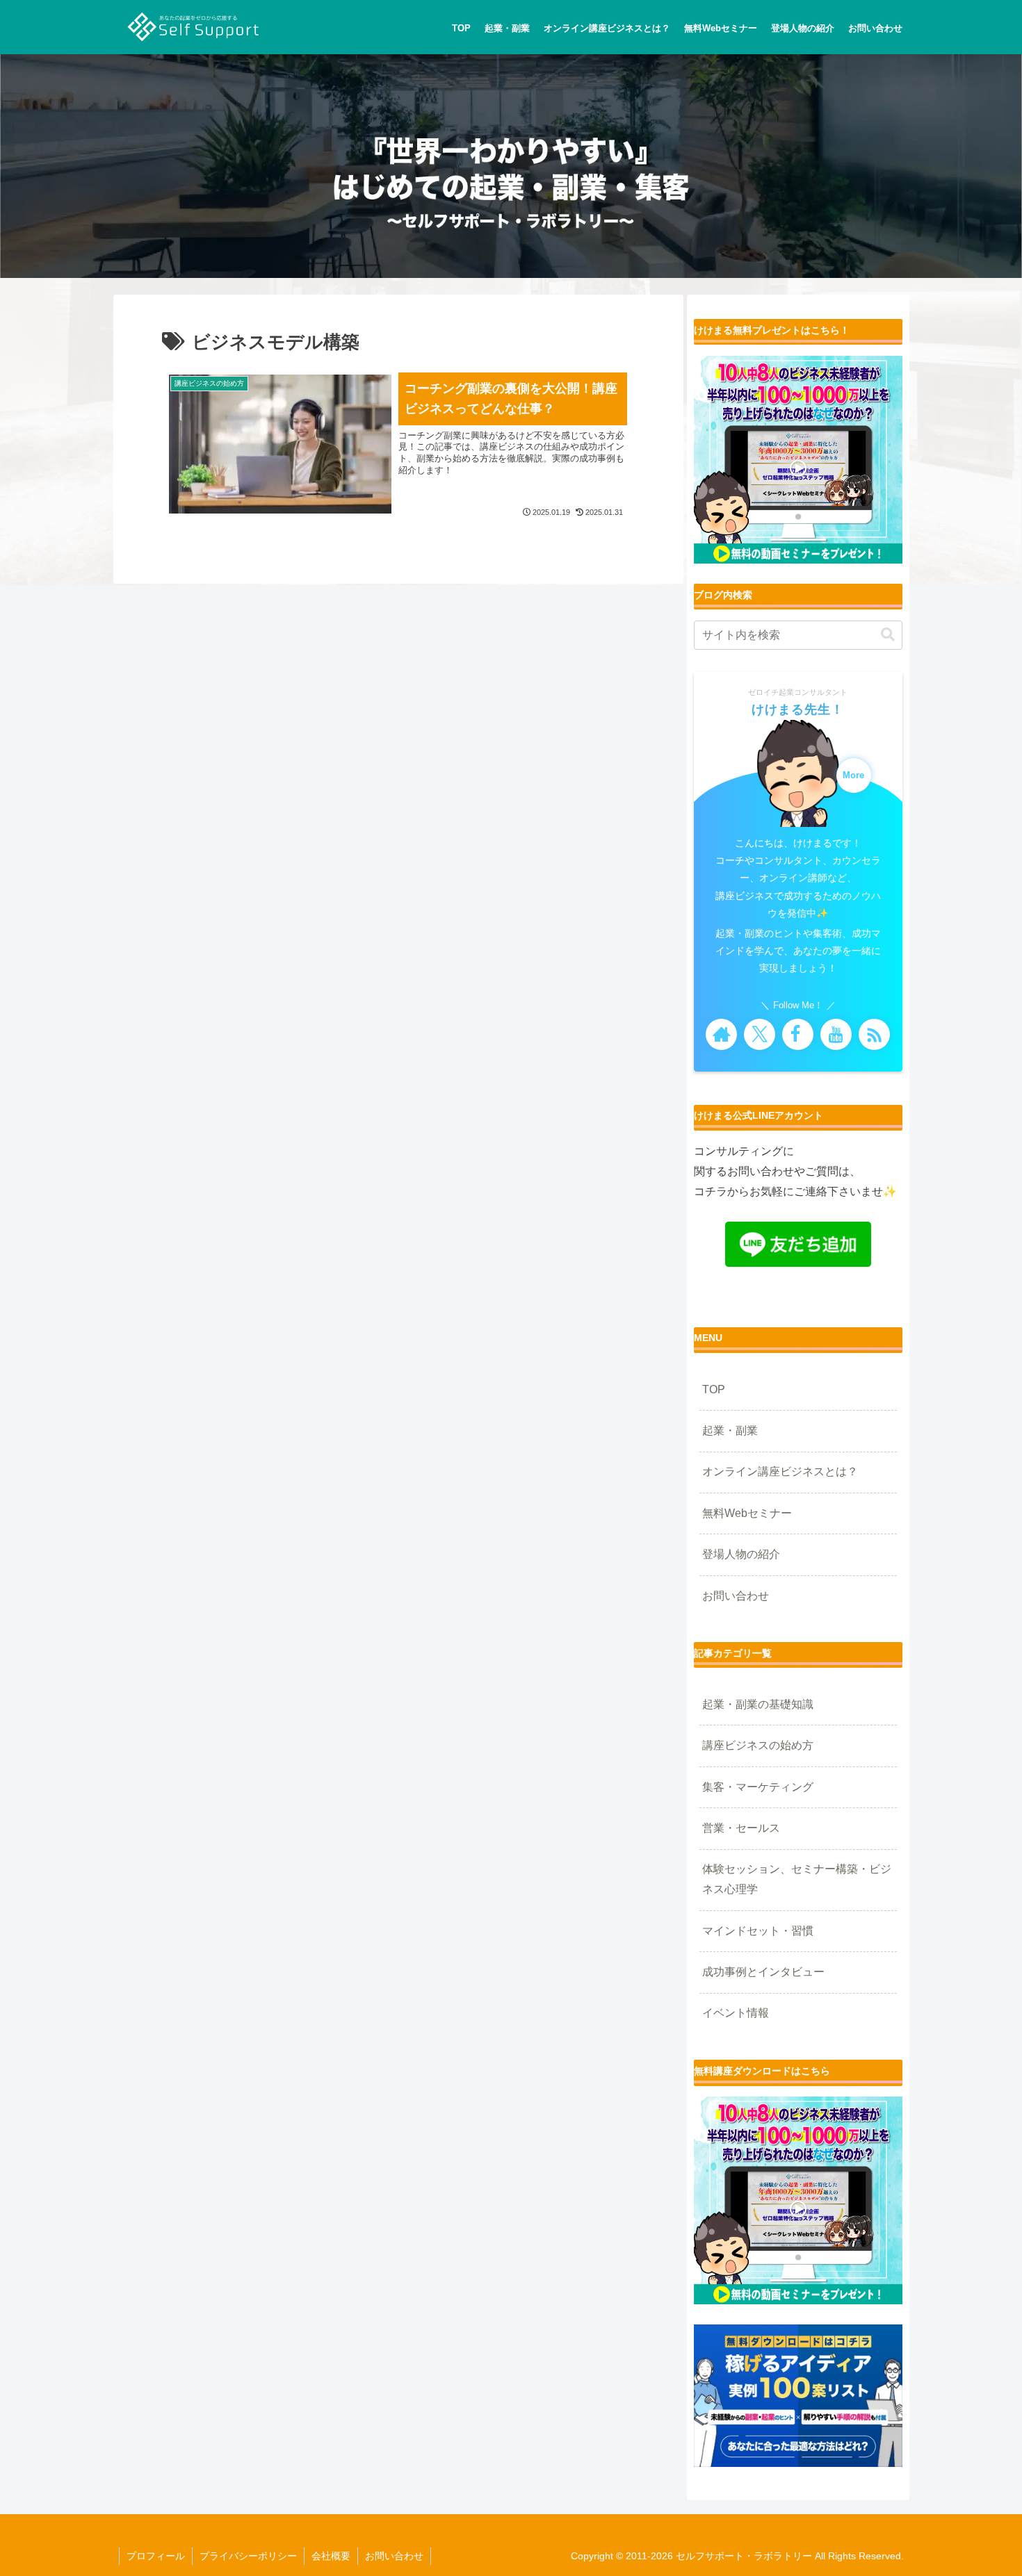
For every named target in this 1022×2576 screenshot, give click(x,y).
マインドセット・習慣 (758, 1931)
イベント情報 (736, 2013)
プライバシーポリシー (248, 2556)
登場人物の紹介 (741, 1554)
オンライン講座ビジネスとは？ (780, 1471)
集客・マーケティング (758, 1787)
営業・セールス (741, 1828)
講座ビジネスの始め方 (758, 1745)
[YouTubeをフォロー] (836, 1034)
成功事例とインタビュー (763, 1972)
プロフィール (156, 2556)
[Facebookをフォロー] (798, 1034)
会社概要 (331, 2556)
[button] (888, 635)
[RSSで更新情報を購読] (874, 1034)
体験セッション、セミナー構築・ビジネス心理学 (797, 1879)
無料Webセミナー (747, 1513)
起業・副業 (730, 1430)
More (853, 776)
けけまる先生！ (798, 709)
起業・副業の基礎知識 (758, 1704)
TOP (714, 1389)
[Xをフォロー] (760, 1034)
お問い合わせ (736, 1596)
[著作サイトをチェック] (721, 1034)
